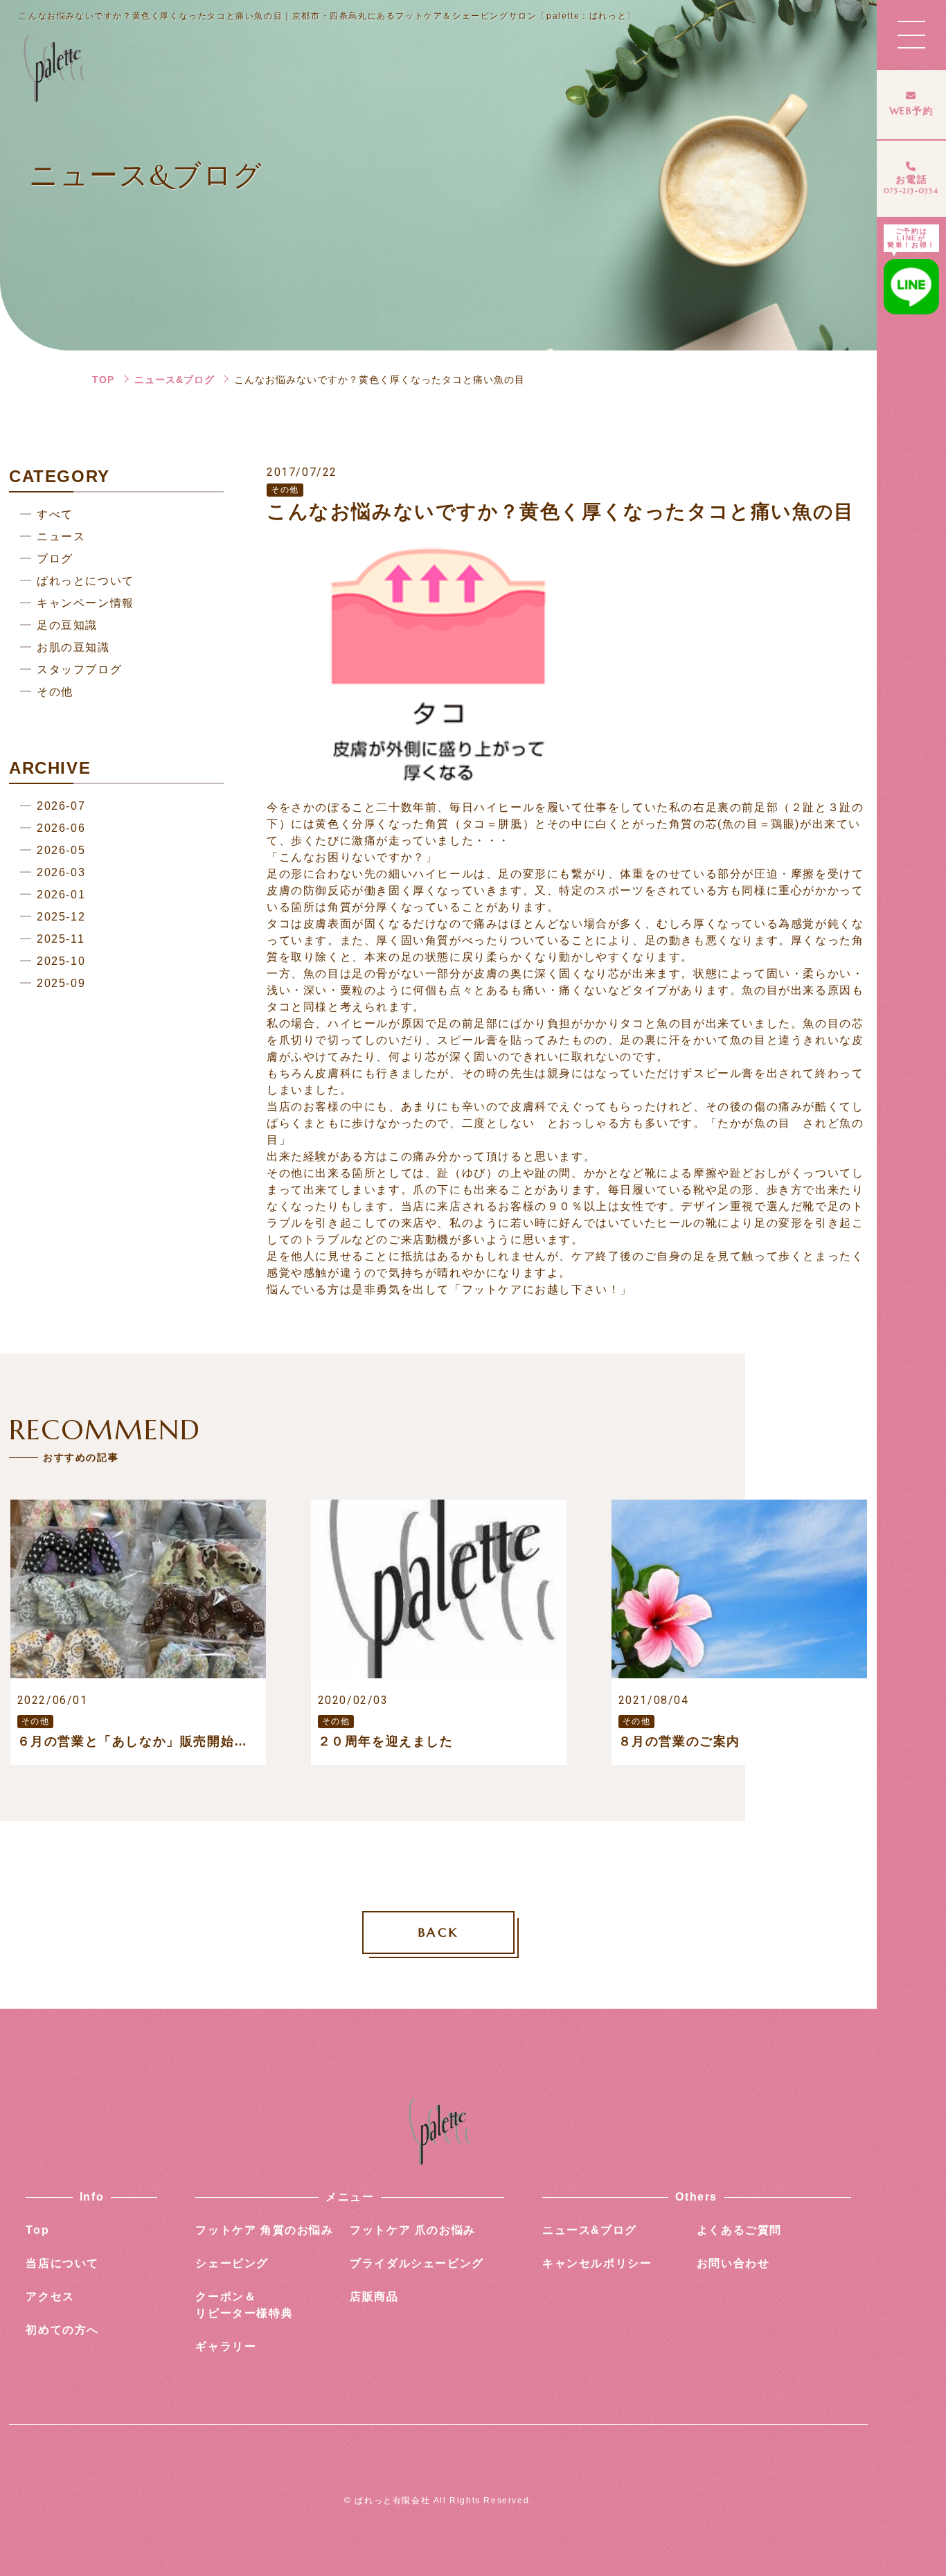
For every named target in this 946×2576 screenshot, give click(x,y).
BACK (438, 1932)
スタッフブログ (79, 669)
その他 (55, 692)
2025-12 (61, 917)
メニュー (350, 2197)
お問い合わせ (733, 2263)
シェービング (232, 2263)
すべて (55, 514)
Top (37, 2230)
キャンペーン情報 (86, 603)
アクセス (50, 2297)
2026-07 (61, 806)
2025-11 (61, 939)
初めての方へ (62, 2330)
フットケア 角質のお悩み (264, 2230)
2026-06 (61, 828)
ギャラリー (226, 2346)
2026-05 (61, 850)
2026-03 (61, 872)
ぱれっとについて (86, 581)
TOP (103, 380)
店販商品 (374, 2297)
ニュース (61, 536)
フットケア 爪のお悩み (413, 2230)
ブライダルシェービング (417, 2263)
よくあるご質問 (739, 2230)
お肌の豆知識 (73, 647)
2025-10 (61, 961)
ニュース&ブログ (175, 380)
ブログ (55, 559)
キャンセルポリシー (597, 2263)
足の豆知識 (67, 625)
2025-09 (61, 983)
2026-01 (61, 895)
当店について (62, 2263)
